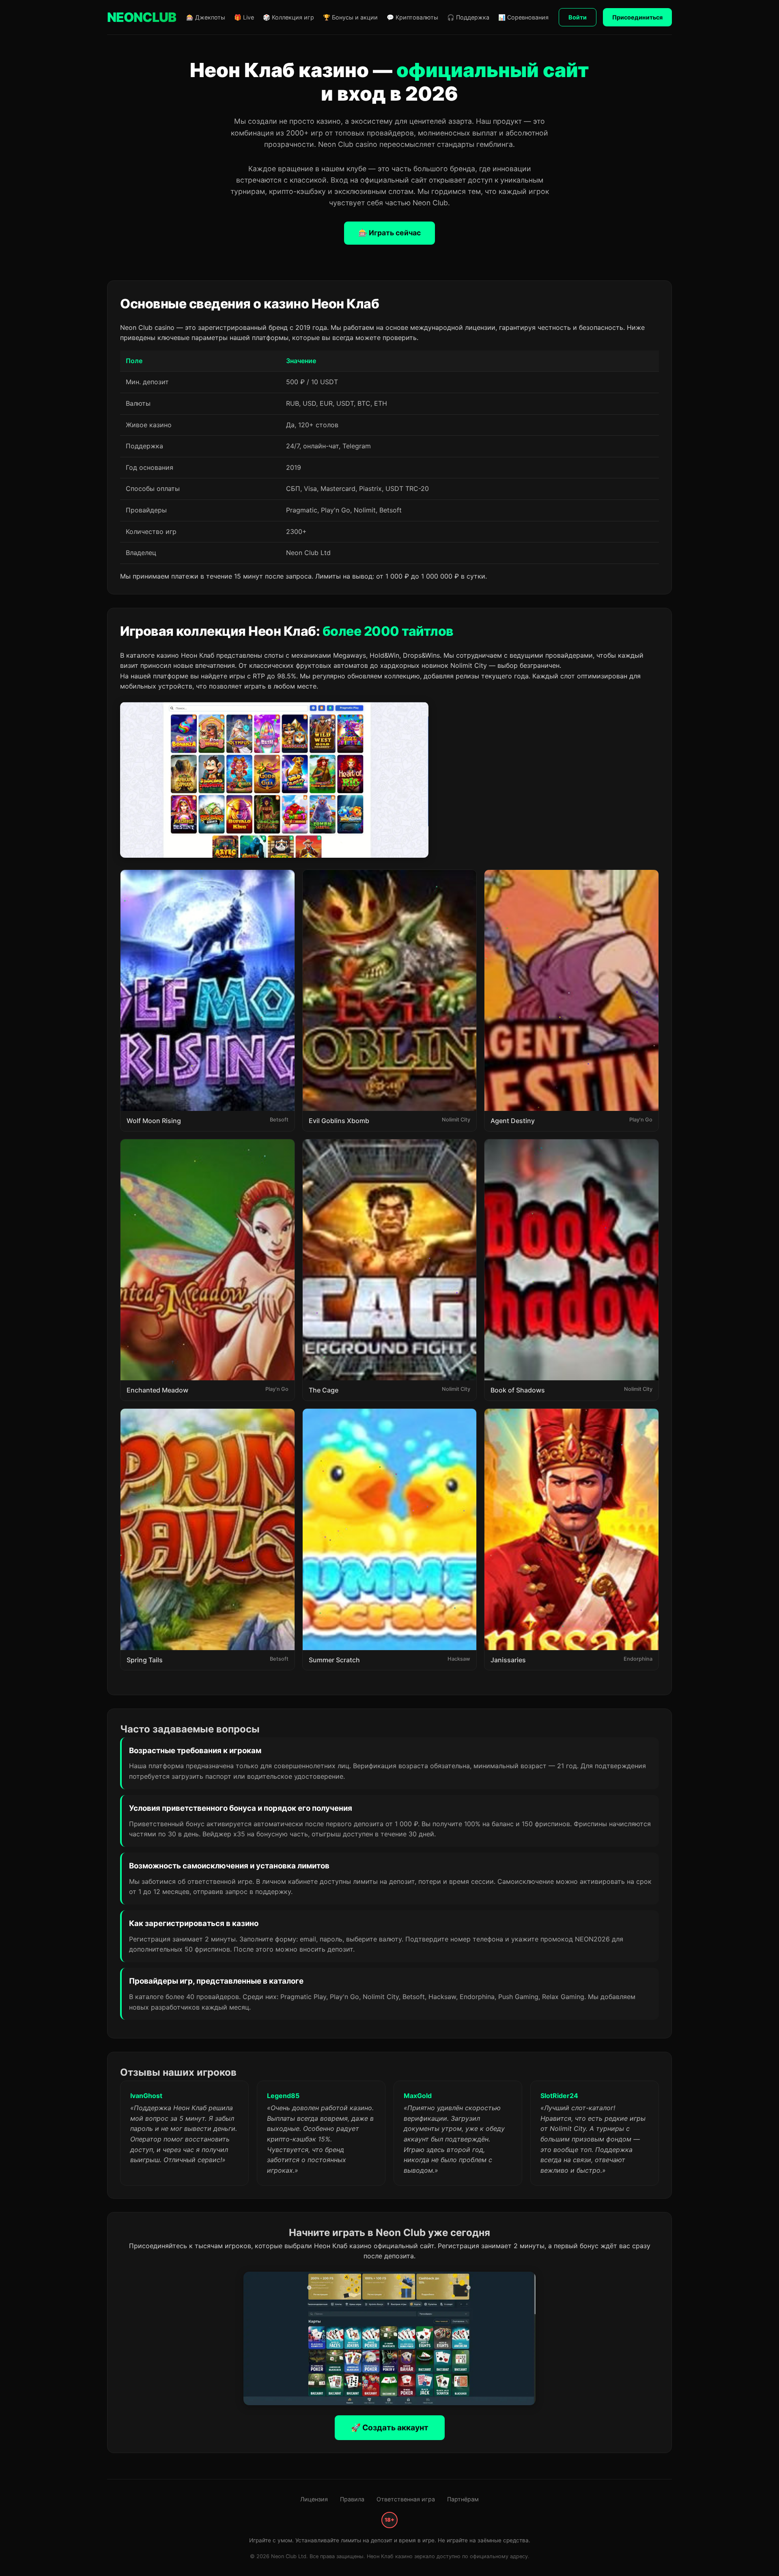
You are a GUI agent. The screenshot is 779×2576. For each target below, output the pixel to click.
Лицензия (314, 2499)
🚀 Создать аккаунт (390, 2428)
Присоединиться (637, 17)
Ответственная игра (406, 2499)
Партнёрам (463, 2499)
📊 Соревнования (523, 17)
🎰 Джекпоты (206, 17)
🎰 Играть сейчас (389, 233)
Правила (352, 2499)
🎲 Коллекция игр (288, 17)
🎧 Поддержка (468, 17)
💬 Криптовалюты (412, 17)
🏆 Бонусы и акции (350, 17)
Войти (578, 17)
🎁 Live (244, 17)
